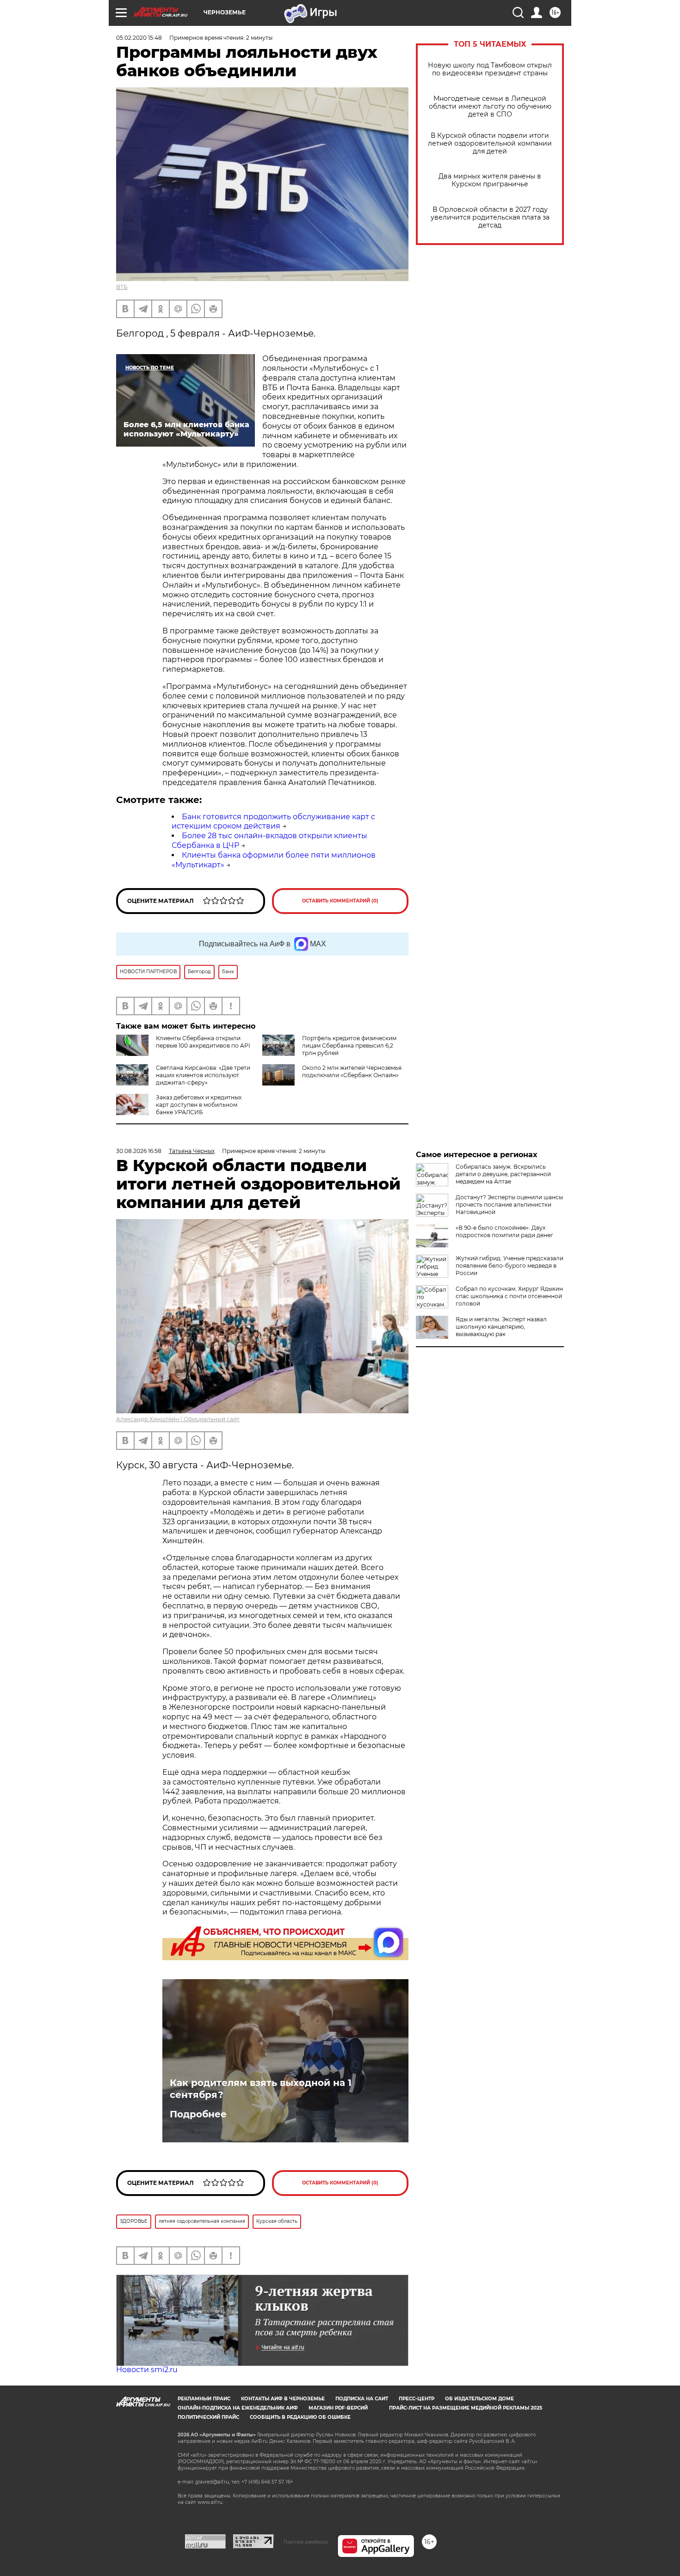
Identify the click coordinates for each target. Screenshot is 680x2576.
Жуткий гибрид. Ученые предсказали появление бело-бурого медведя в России (510, 1266)
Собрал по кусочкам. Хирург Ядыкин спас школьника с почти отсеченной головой (509, 1296)
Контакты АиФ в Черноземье (283, 2399)
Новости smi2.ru (147, 2370)
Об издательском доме (479, 2399)
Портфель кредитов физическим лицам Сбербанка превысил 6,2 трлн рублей (349, 1046)
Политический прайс (208, 2417)
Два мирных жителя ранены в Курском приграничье (490, 180)
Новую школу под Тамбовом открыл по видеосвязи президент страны (490, 69)
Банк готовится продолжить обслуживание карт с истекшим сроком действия (273, 822)
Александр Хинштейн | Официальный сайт (178, 1419)
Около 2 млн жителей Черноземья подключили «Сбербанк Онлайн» (352, 1071)
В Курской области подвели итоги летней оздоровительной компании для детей (490, 144)
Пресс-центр (417, 2399)
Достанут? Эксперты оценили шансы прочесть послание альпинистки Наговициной (509, 1205)
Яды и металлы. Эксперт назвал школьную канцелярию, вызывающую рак (501, 1327)
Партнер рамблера (306, 2542)
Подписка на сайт (362, 2399)
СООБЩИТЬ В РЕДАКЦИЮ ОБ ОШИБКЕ (300, 2417)
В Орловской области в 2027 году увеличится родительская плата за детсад (490, 218)
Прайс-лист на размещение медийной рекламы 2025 (466, 2408)
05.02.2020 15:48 (139, 38)
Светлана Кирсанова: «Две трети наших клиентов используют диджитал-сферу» (203, 1075)
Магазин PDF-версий (338, 2408)
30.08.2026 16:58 (139, 1151)
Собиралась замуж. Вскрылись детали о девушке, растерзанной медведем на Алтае (503, 1174)
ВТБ (122, 287)
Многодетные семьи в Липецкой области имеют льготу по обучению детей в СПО (490, 107)
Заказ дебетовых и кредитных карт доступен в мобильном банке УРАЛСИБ (199, 1105)
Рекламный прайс (204, 2399)
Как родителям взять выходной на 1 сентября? (261, 2089)
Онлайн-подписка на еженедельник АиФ (238, 2408)
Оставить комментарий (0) (340, 901)
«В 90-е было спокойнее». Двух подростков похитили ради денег (504, 1231)
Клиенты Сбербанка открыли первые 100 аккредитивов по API (203, 1042)
